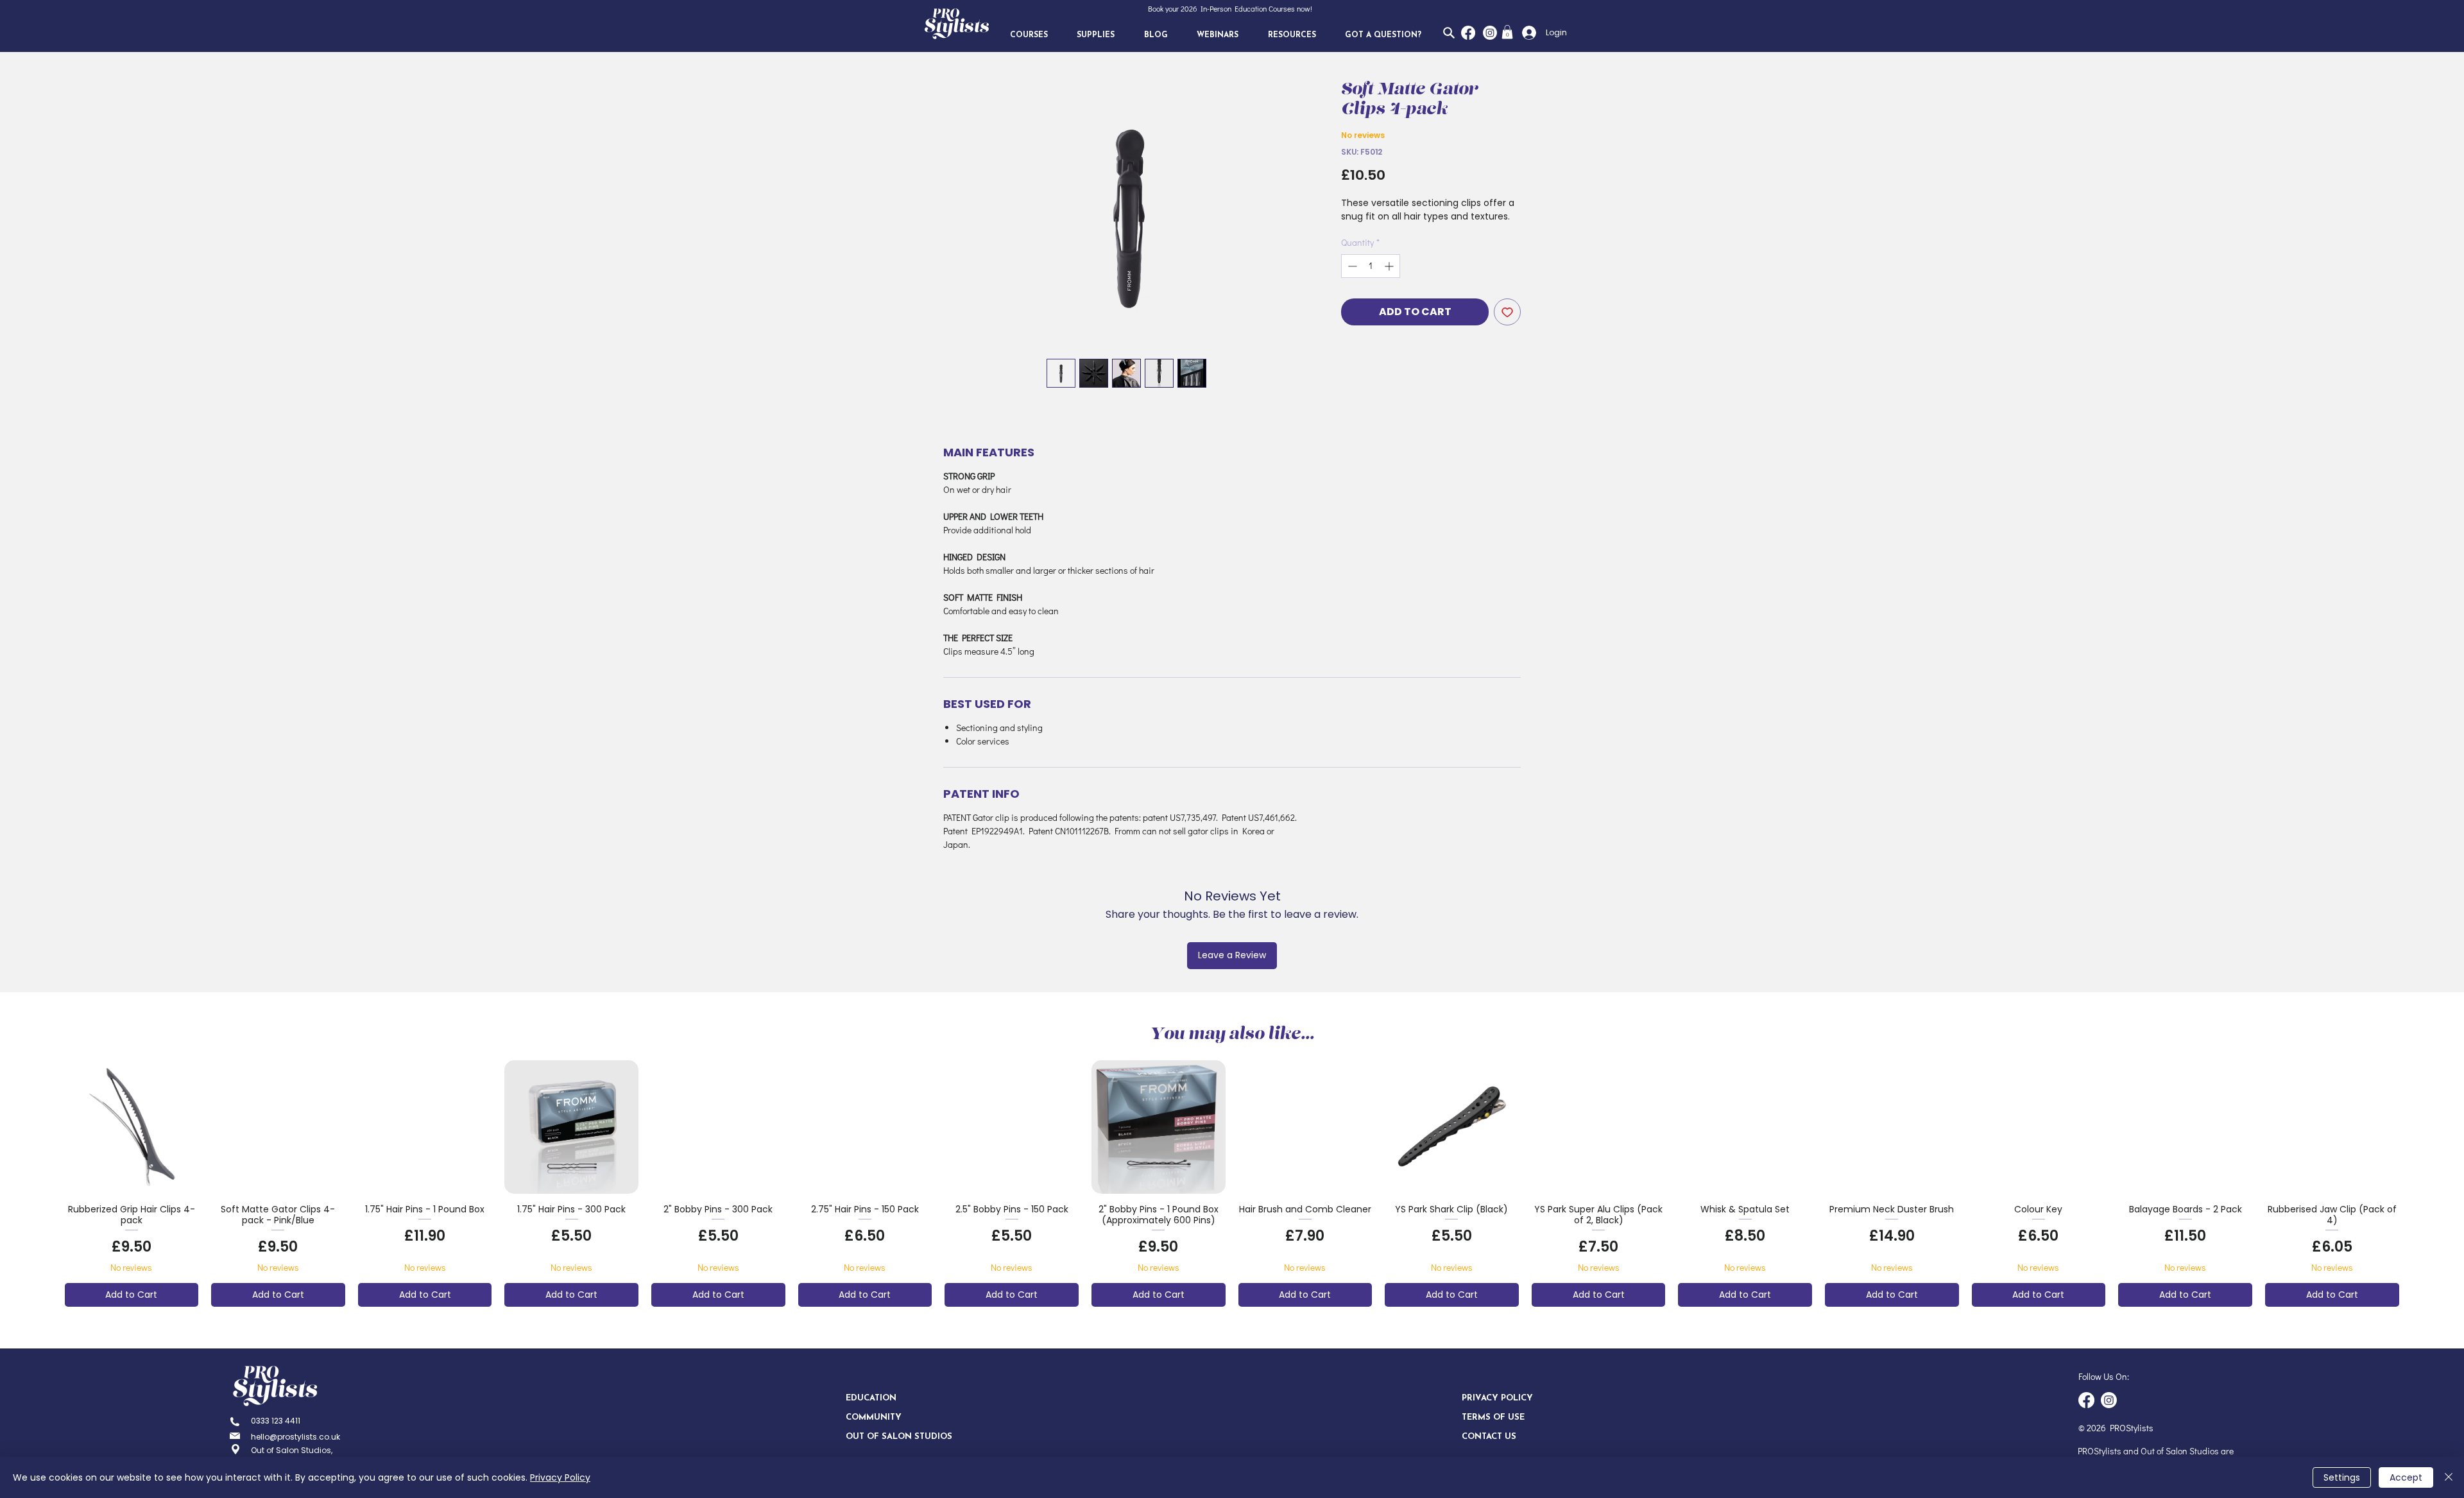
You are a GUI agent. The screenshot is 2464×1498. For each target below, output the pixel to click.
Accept (2406, 1477)
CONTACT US (1489, 1437)
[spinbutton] (1371, 266)
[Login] (1526, 33)
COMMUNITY (874, 1417)
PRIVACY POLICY (1497, 1398)
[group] (1232, 1184)
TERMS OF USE (1493, 1417)
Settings (2342, 1477)
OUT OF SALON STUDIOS (891, 1437)
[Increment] (1390, 266)
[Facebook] (1468, 33)
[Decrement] (1351, 266)
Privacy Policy (560, 1477)
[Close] (2449, 1477)
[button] (1029, 35)
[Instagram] (1490, 33)
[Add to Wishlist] (1507, 312)
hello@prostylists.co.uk (295, 1437)
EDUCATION (871, 1398)
